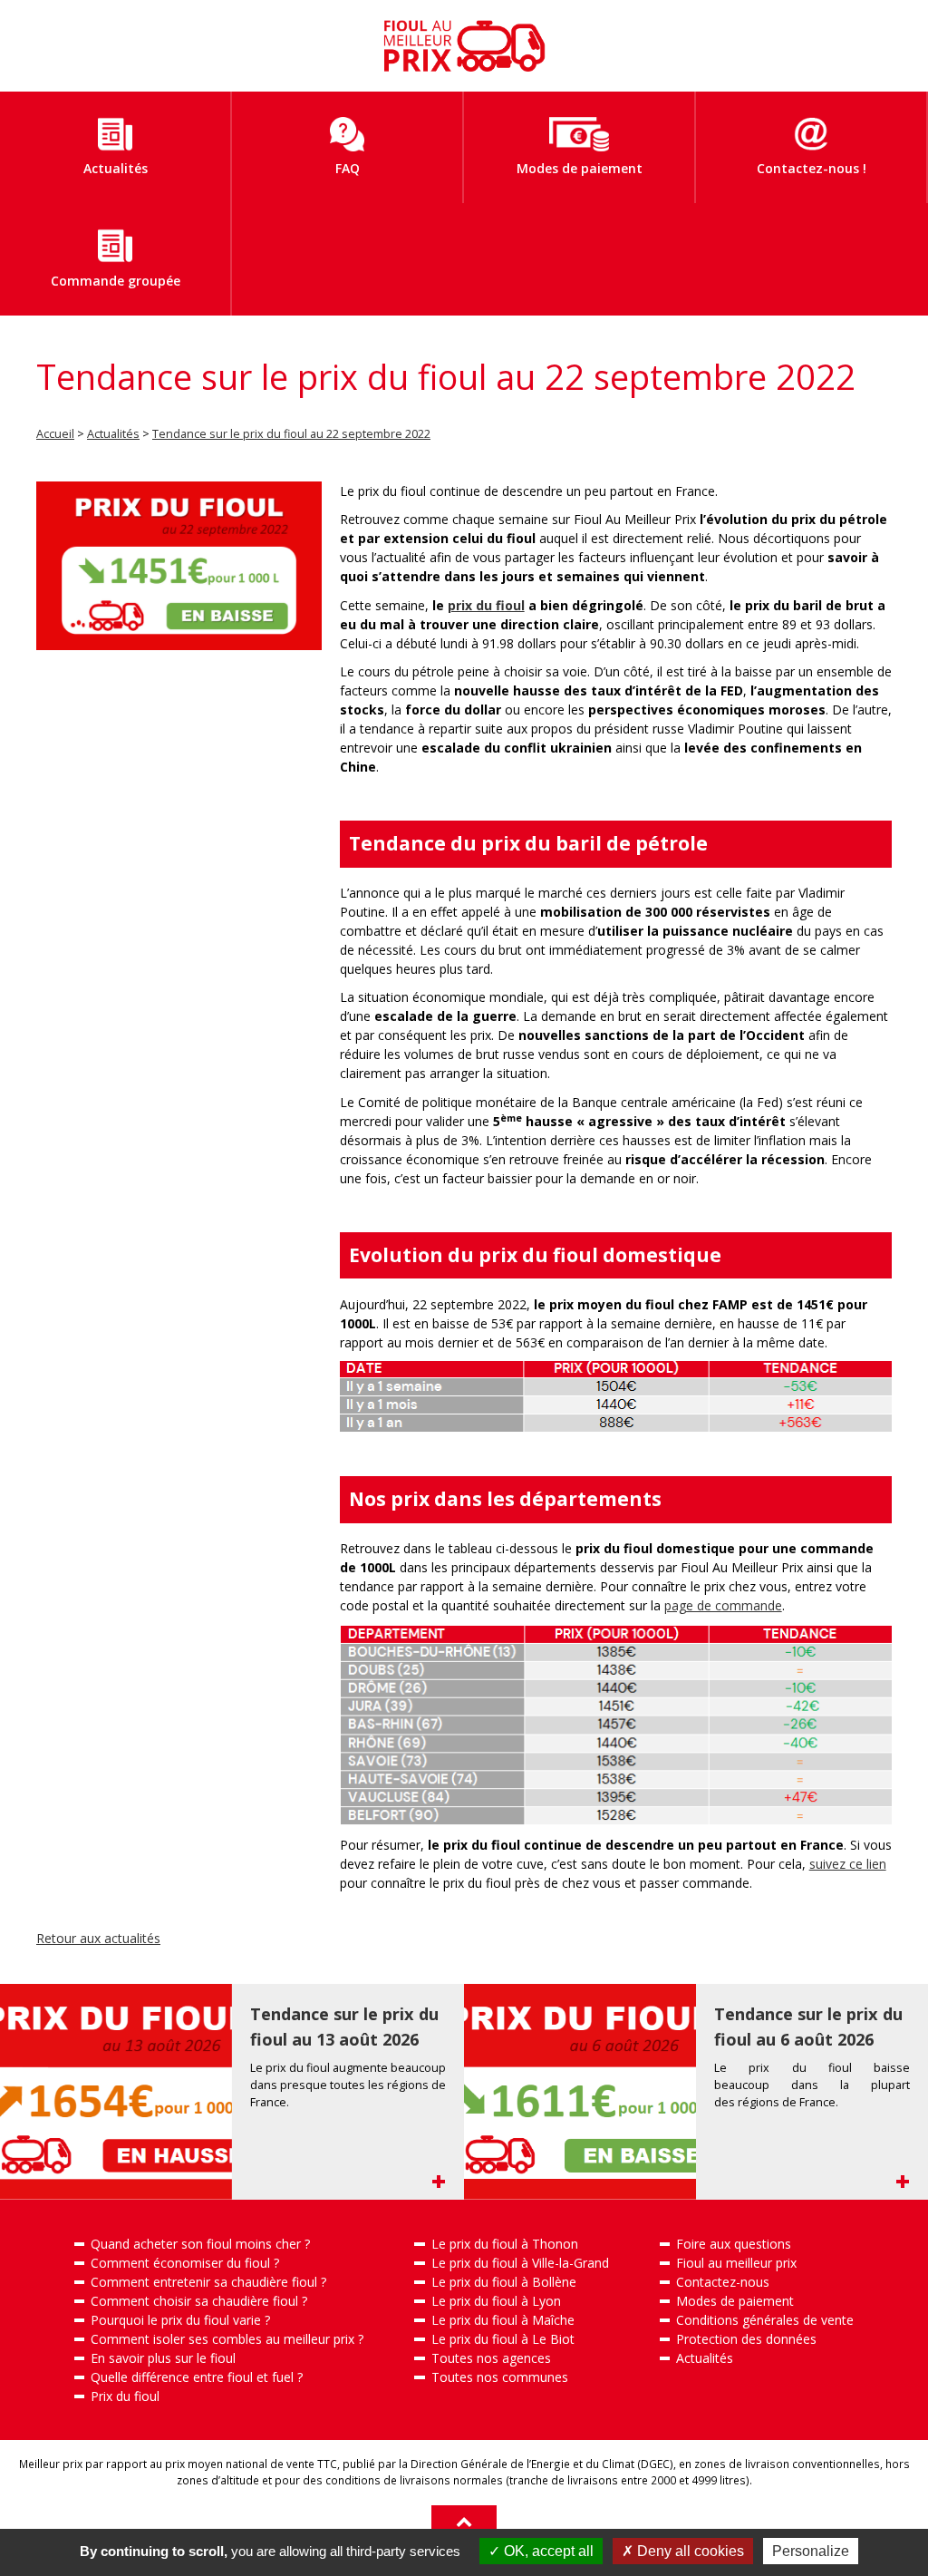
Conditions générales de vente (765, 2320)
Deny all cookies (689, 2551)
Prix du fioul (125, 2396)
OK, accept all (547, 2551)
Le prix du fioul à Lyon (496, 2301)
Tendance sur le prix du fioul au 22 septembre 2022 (291, 434)
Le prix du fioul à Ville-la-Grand (520, 2263)
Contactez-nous (723, 2282)
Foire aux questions (734, 2244)
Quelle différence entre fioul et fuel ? (197, 2377)
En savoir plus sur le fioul (163, 2358)
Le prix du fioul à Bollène (503, 2282)
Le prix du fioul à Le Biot (503, 2339)
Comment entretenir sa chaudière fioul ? (208, 2282)
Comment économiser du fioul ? (185, 2263)
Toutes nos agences (491, 2358)
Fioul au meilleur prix (736, 2263)
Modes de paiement (735, 2301)
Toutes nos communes (499, 2377)
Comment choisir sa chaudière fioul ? (199, 2301)
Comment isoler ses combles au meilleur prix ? (227, 2339)
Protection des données (746, 2339)
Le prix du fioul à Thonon (504, 2244)
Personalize (811, 2551)
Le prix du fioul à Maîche (503, 2320)
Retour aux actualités (98, 1938)
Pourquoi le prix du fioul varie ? (180, 2320)
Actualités (113, 434)
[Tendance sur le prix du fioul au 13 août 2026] (116, 2092)
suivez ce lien (848, 1864)
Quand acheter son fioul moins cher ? (200, 2244)
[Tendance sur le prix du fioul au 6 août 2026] (580, 2092)
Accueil (55, 434)
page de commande (723, 1605)
